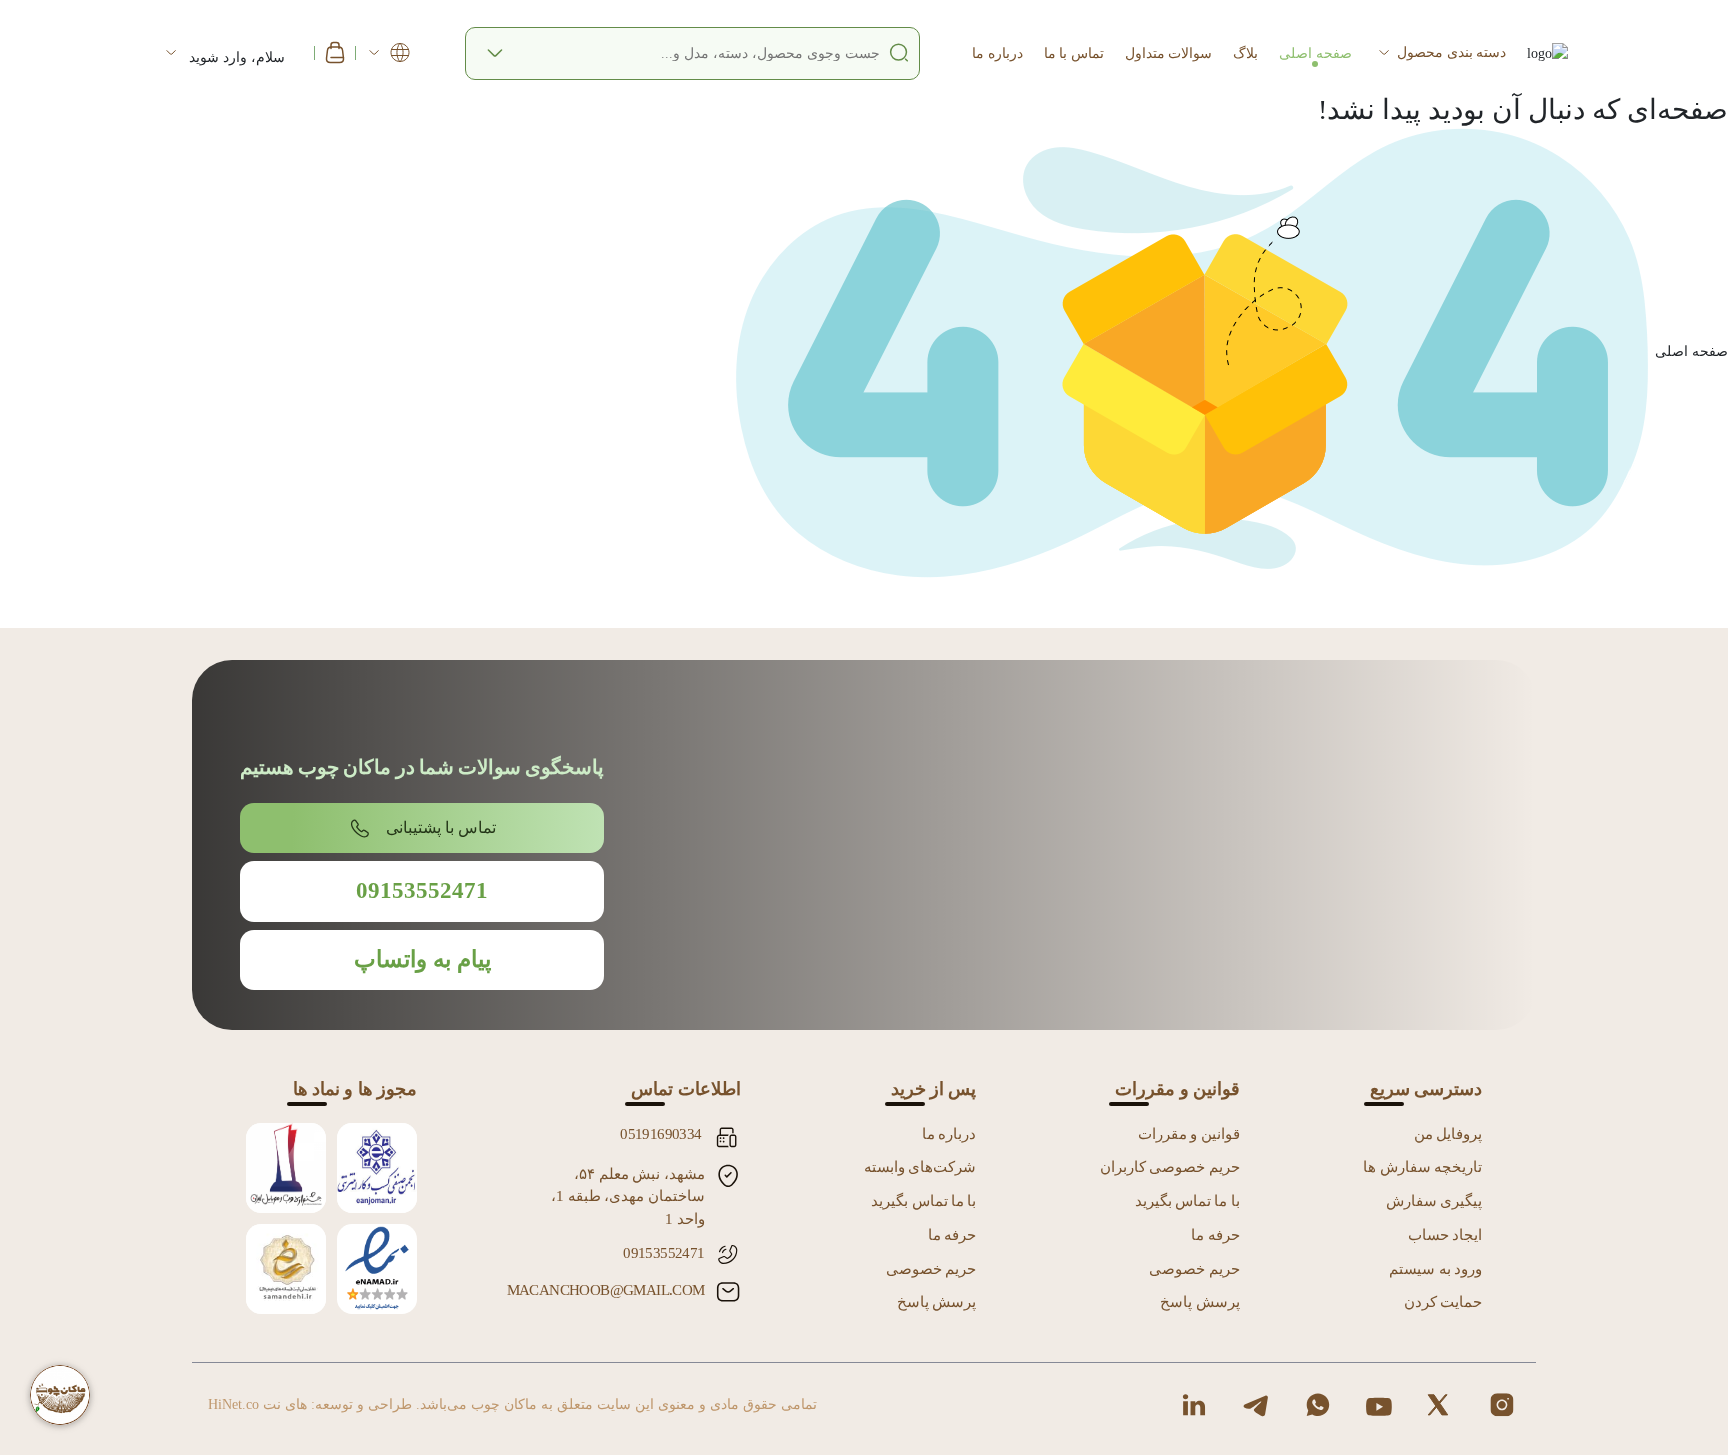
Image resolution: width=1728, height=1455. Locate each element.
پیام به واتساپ (422, 959)
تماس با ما (1074, 52)
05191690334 (660, 1134)
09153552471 (422, 890)
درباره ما (997, 52)
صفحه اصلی (1315, 52)
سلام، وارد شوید (239, 57)
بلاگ (1245, 52)
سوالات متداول (1168, 52)
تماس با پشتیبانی (441, 827)
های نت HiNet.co (257, 1404)
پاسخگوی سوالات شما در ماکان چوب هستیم (422, 767)
